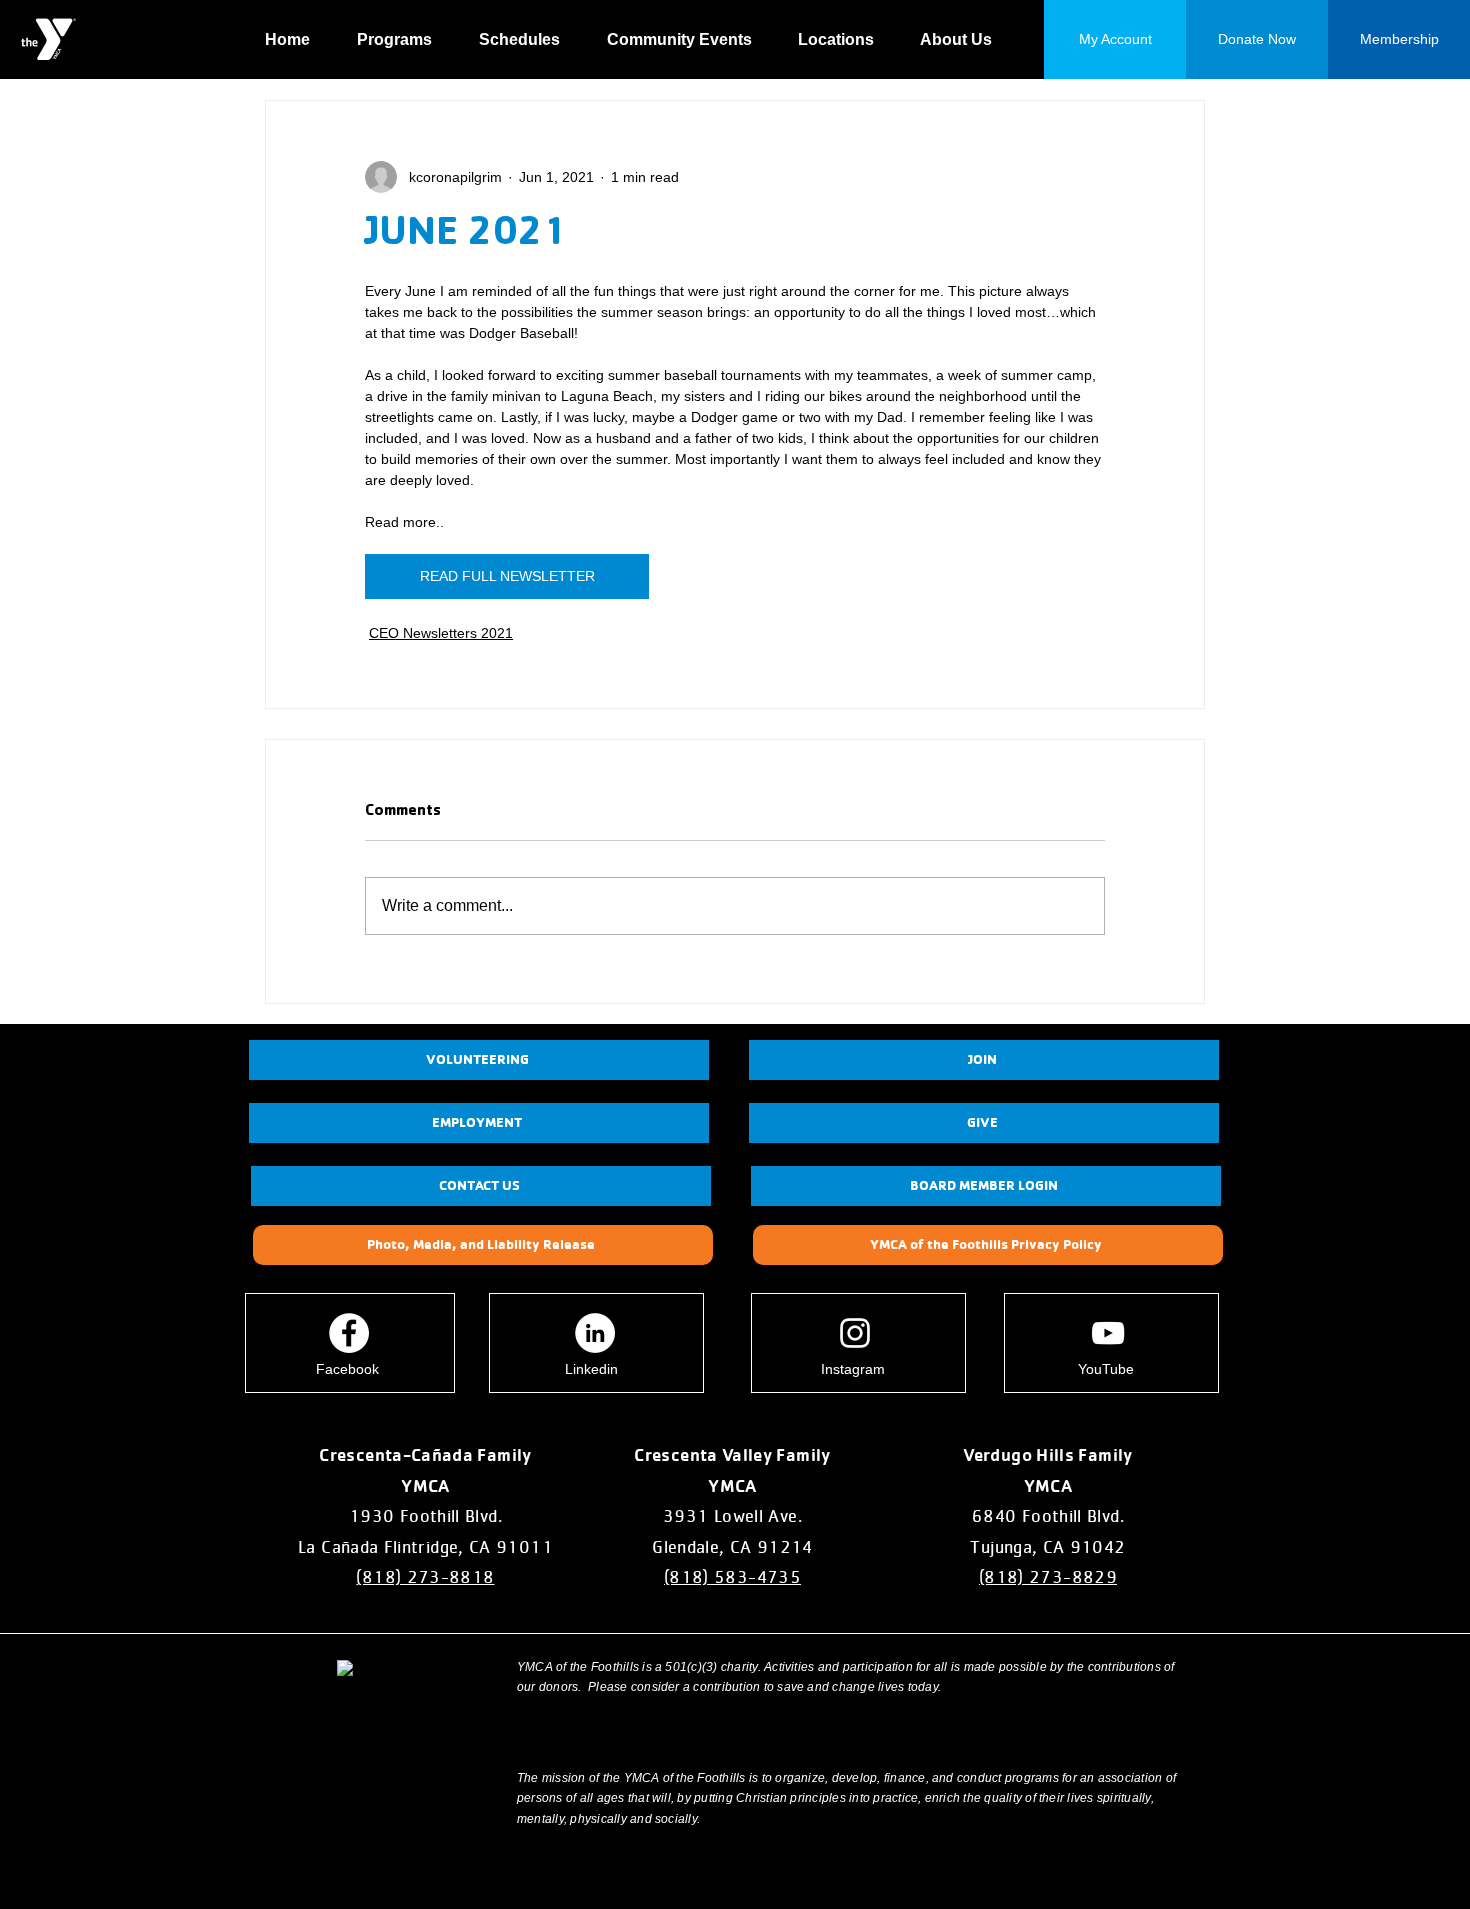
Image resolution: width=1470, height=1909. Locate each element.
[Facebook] (349, 1333)
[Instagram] (855, 1333)
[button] (403, 40)
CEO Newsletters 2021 (441, 633)
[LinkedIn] (595, 1333)
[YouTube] (1108, 1333)
